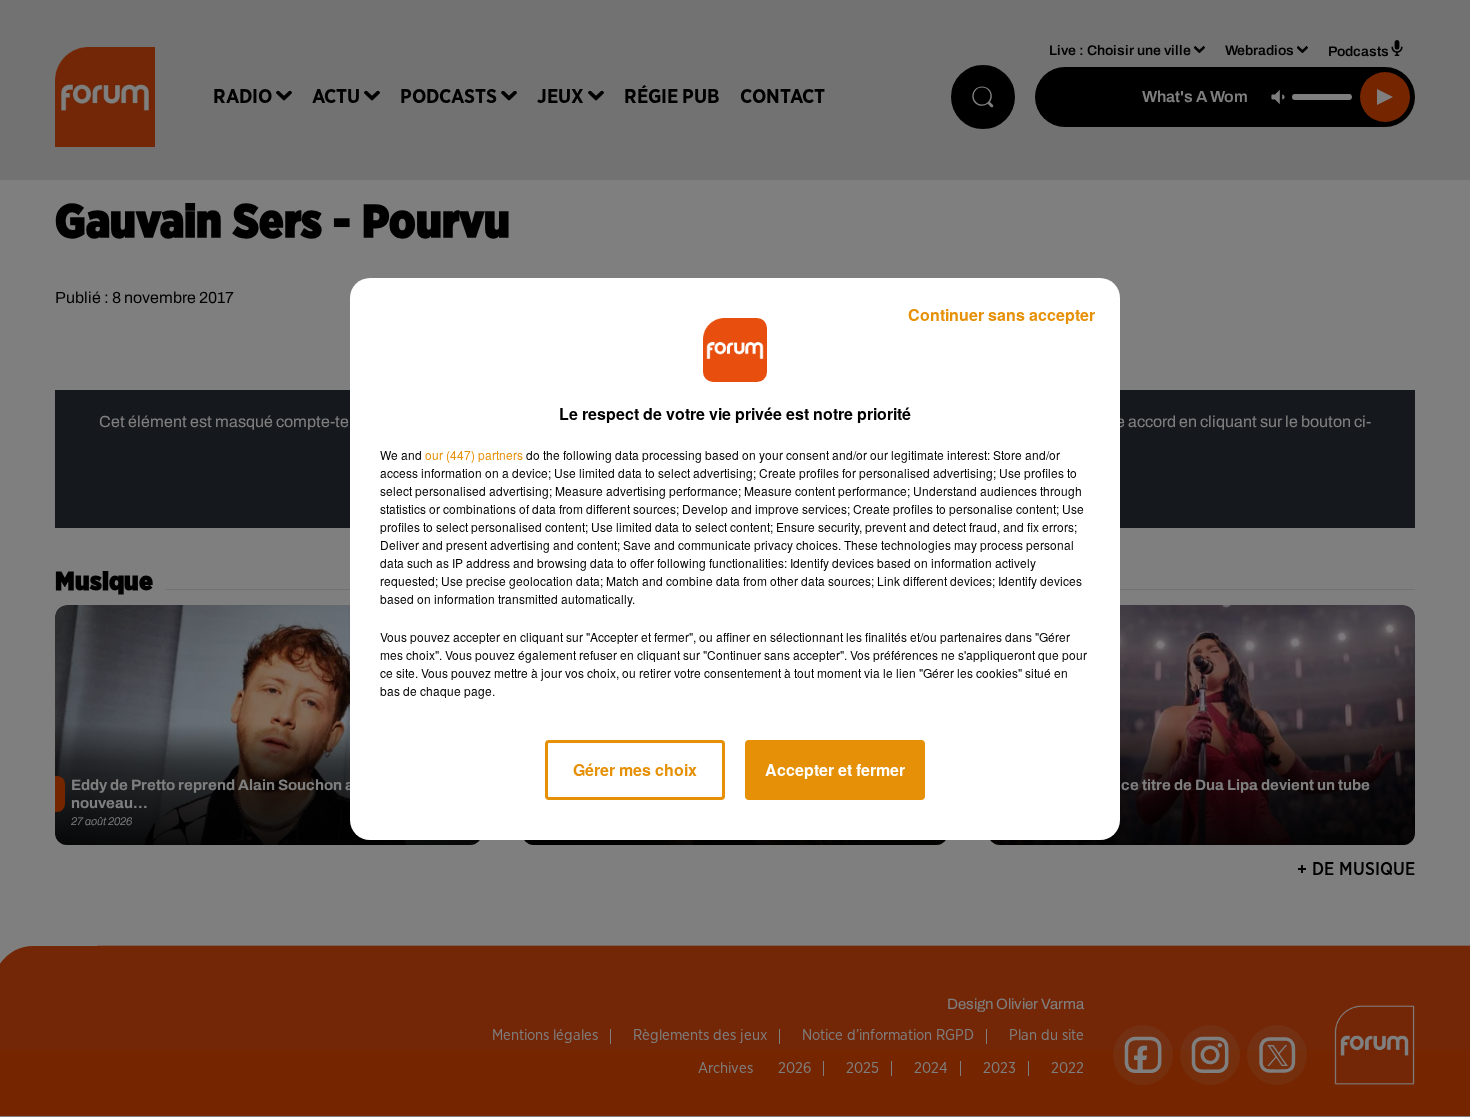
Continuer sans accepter (1001, 314)
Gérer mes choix (635, 769)
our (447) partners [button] (474, 454)
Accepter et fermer (835, 769)
